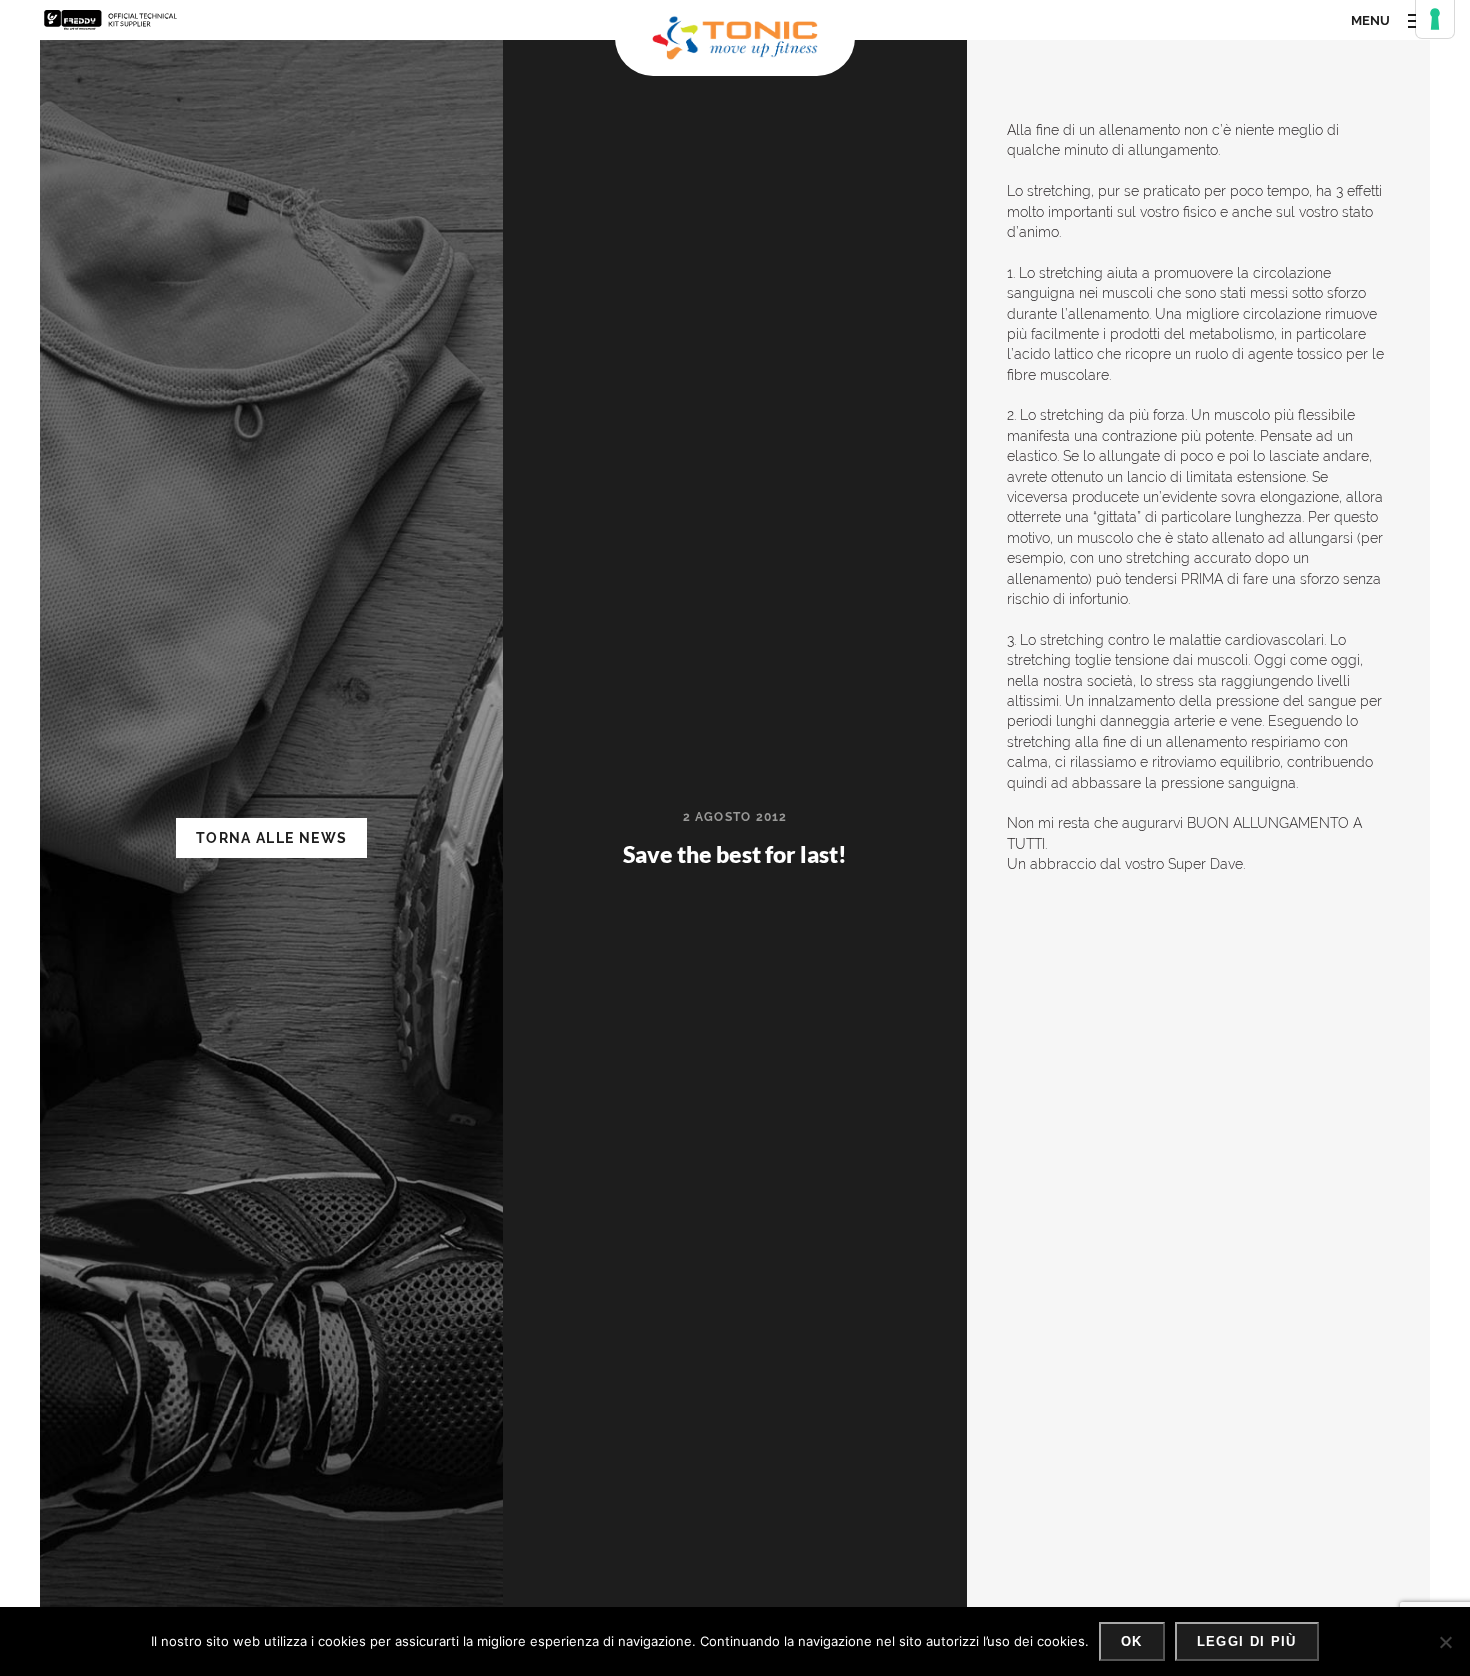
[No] (1445, 1642)
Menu (1370, 20)
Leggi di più (1247, 1641)
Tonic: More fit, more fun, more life (735, 38)
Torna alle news (271, 838)
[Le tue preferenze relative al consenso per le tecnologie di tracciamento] (1435, 19)
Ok (1132, 1641)
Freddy (111, 20)
